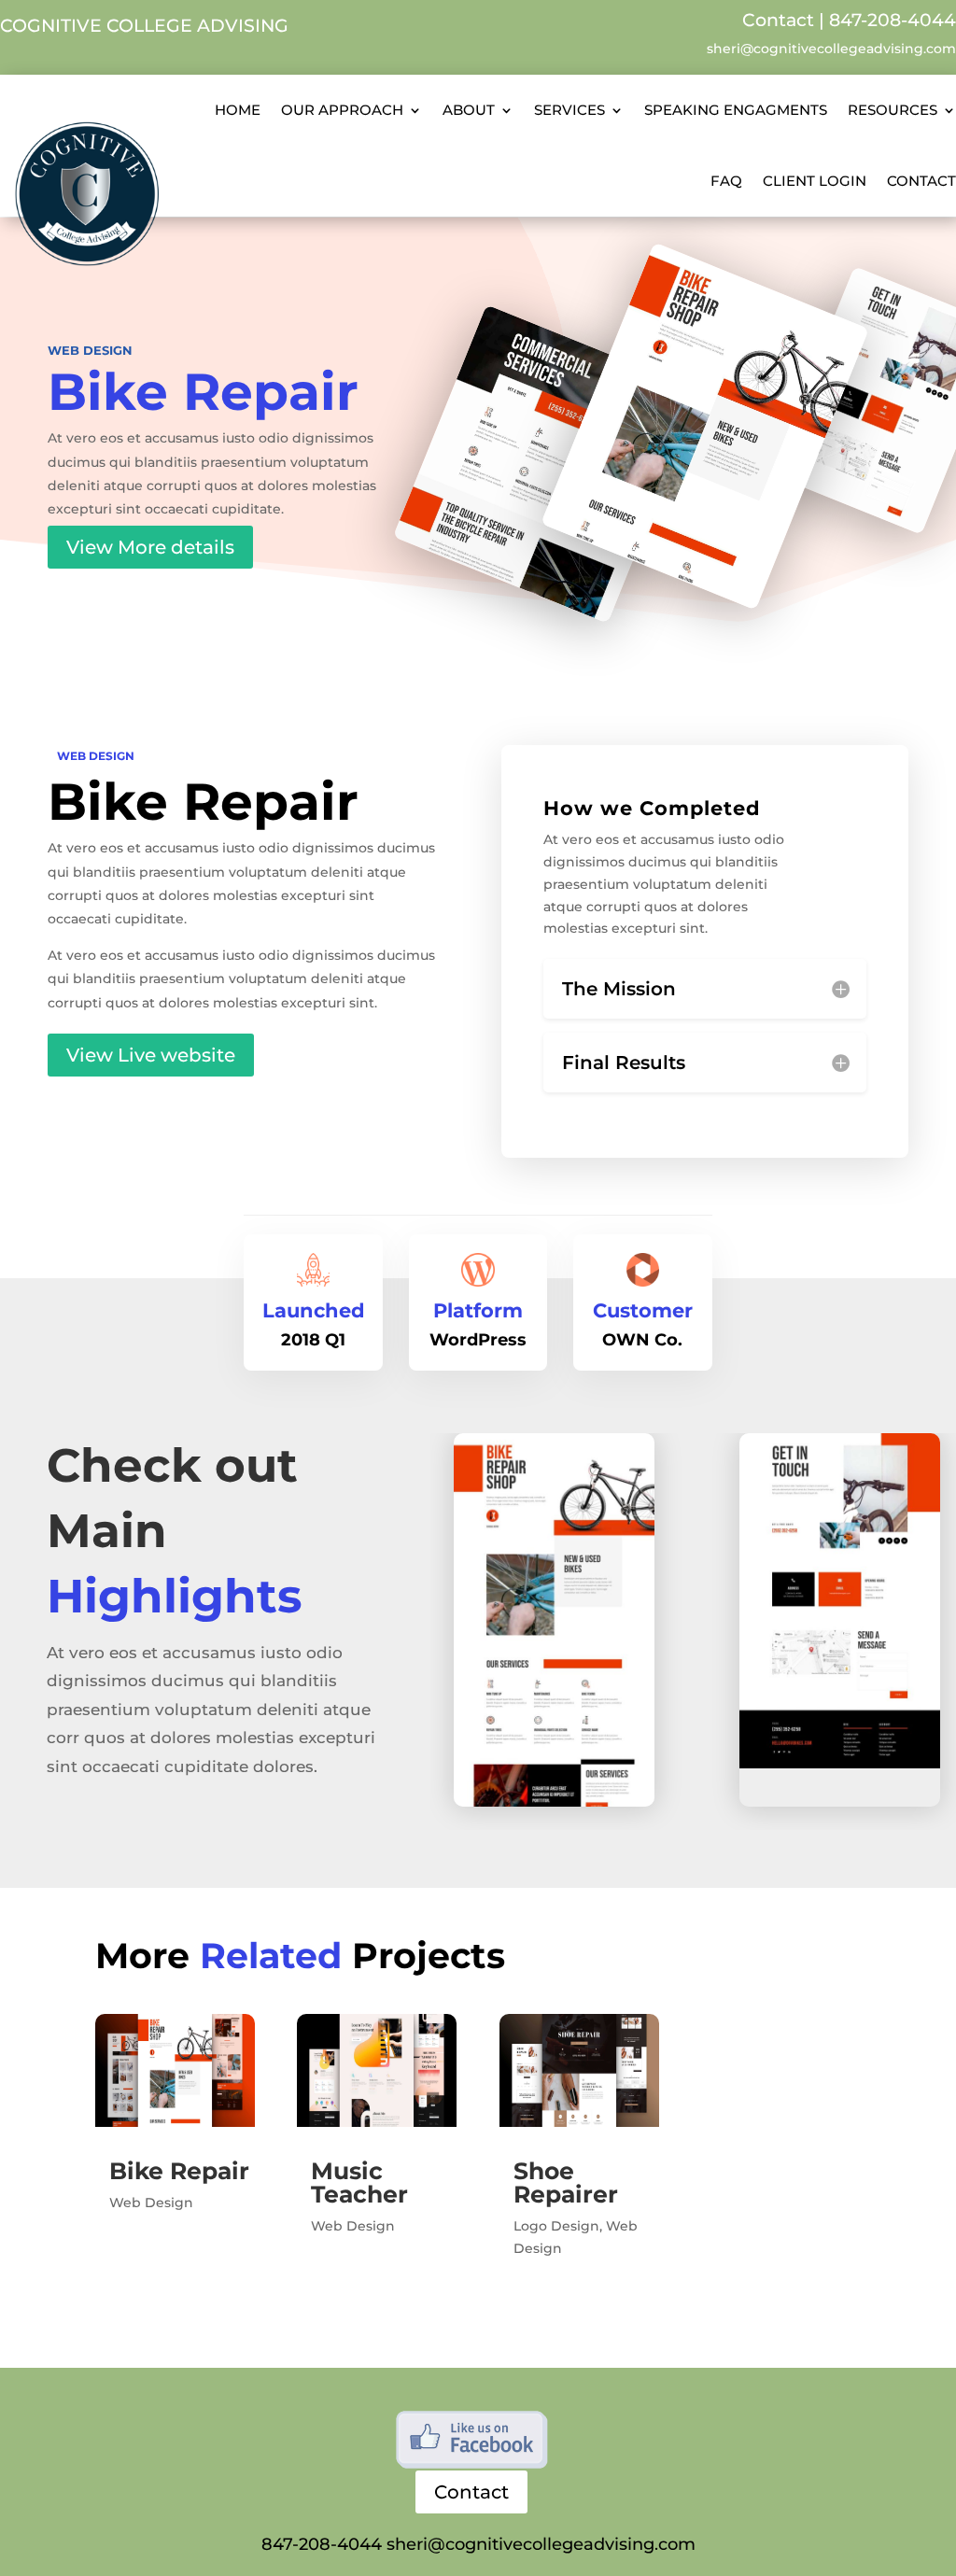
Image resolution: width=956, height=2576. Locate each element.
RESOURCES (893, 110)
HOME (238, 110)
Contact (778, 20)
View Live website (151, 1055)
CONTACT (921, 181)
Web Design (90, 350)
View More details (150, 547)
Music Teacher (359, 2182)
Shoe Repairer (566, 2182)
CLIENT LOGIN (815, 181)
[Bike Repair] (175, 2070)
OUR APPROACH (342, 110)
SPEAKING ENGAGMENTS (736, 110)
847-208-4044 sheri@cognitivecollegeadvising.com (478, 2544)
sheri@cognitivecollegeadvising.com (831, 49)
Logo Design (556, 2226)
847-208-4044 (893, 20)
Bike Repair (179, 2171)
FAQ (726, 181)
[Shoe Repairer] (579, 2070)
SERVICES (569, 110)
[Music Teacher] (377, 2070)
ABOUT (469, 110)
